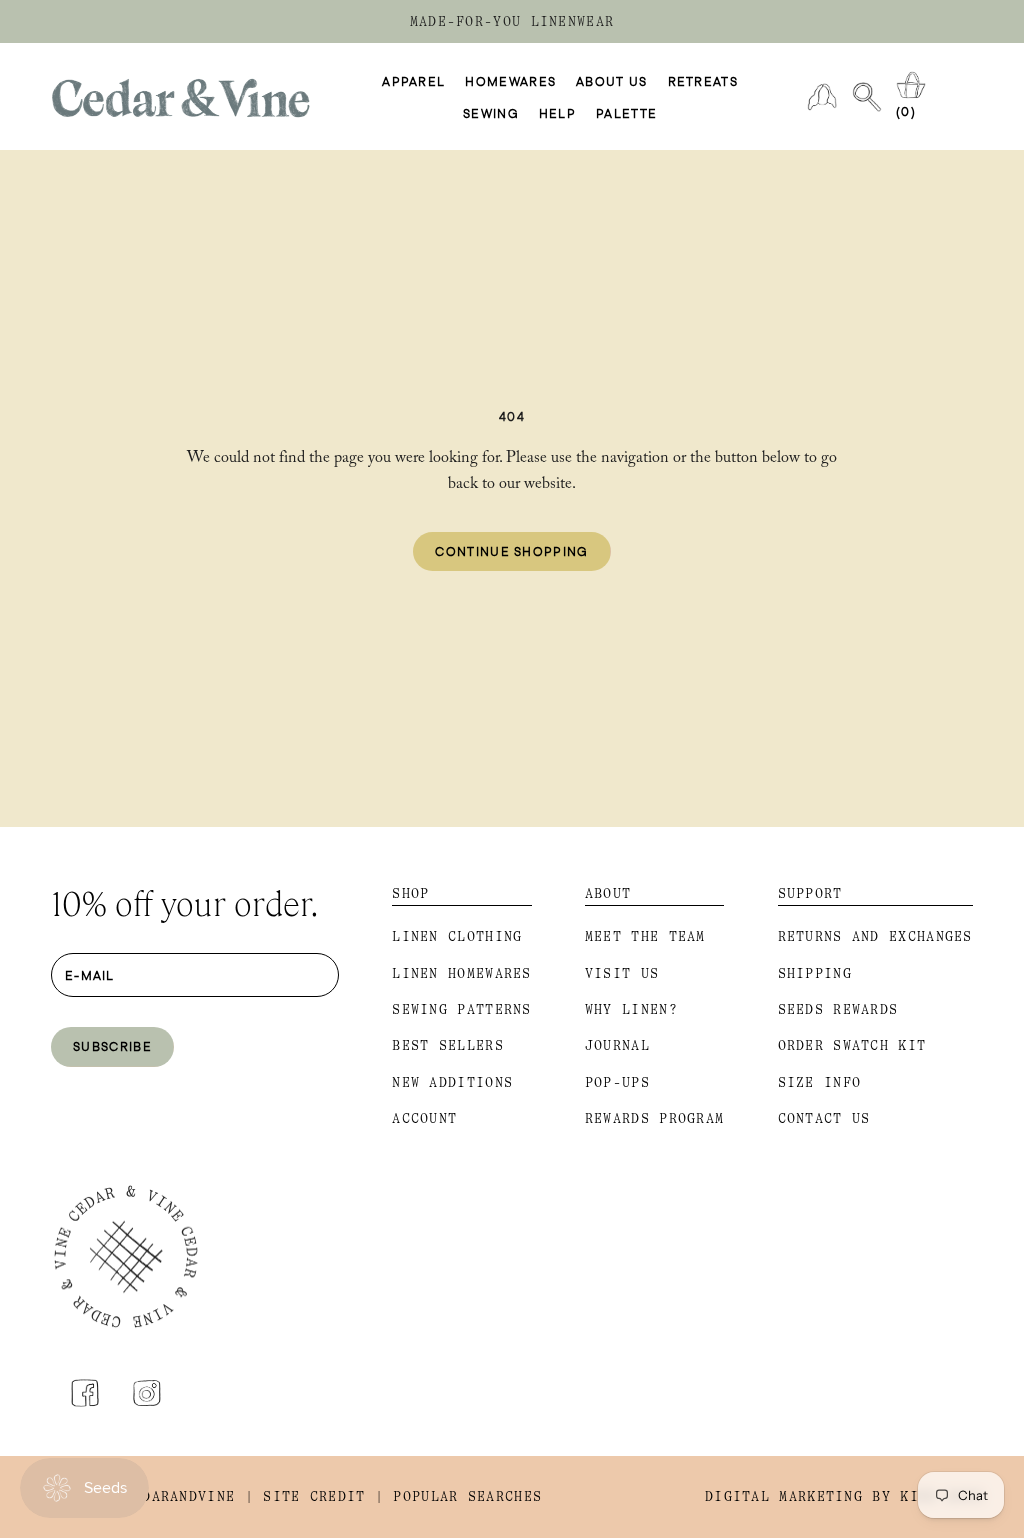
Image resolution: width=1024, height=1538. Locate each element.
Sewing (491, 113)
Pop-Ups (617, 1082)
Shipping (815, 973)
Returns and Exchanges (875, 936)
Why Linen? (631, 1009)
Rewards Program (655, 1118)
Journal (617, 1045)
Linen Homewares (462, 973)
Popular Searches (467, 1496)
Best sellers (448, 1045)
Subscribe (112, 1046)
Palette (626, 113)
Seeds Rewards (838, 1009)
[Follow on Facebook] (85, 1393)
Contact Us (824, 1118)
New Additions (452, 1082)
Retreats (703, 81)
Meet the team (645, 936)
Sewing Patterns (462, 1009)
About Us (611, 81)
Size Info (820, 1082)
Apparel (413, 81)
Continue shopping (511, 551)
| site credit (305, 1496)
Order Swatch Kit (852, 1045)
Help (557, 113)
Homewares (510, 81)
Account (424, 1118)
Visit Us (622, 973)
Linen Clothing (457, 936)
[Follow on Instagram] (147, 1393)
